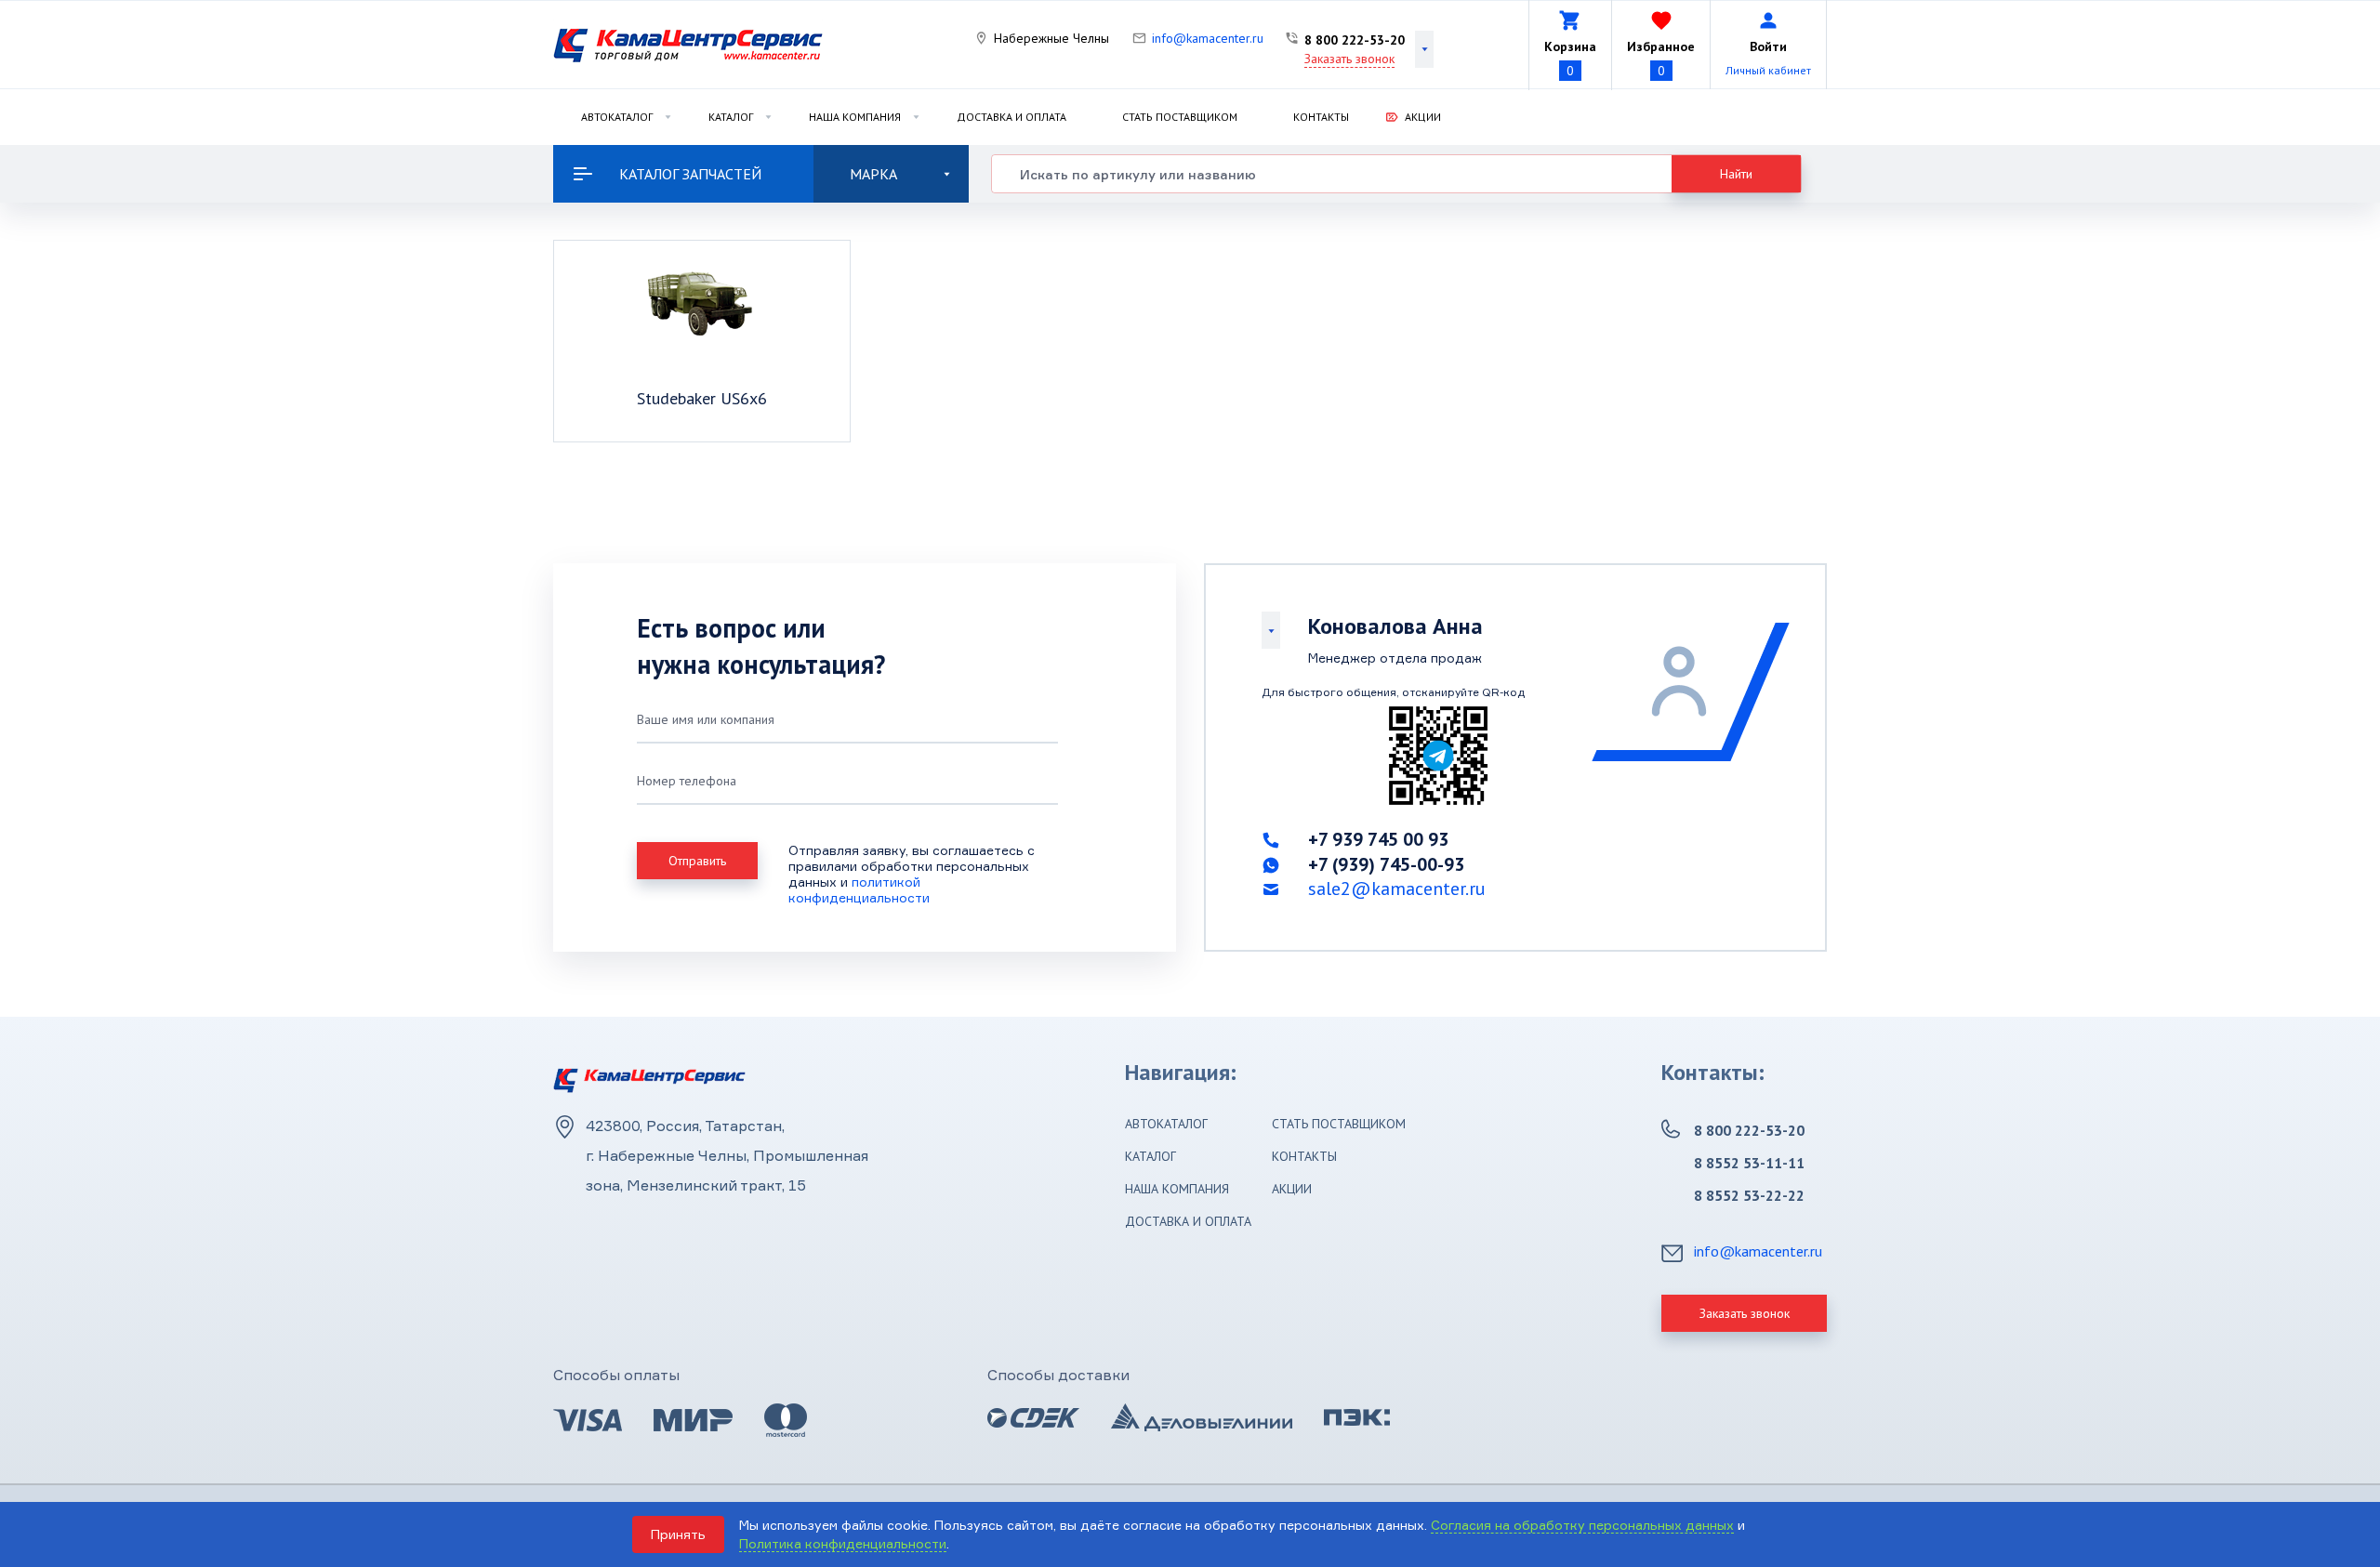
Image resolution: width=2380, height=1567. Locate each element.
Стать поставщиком (1180, 117)
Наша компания (855, 117)
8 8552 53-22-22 (1749, 1195)
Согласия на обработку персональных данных (1582, 1525)
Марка (873, 174)
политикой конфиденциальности (859, 889)
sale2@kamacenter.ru (1397, 889)
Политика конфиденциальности (843, 1543)
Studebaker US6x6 (702, 398)
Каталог (731, 117)
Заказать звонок (1349, 59)
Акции (1423, 117)
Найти (1736, 174)
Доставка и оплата (1011, 117)
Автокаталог (617, 117)
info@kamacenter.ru (1208, 38)
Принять (678, 1534)
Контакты (1321, 117)
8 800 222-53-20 (1355, 40)
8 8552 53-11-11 (1749, 1163)
